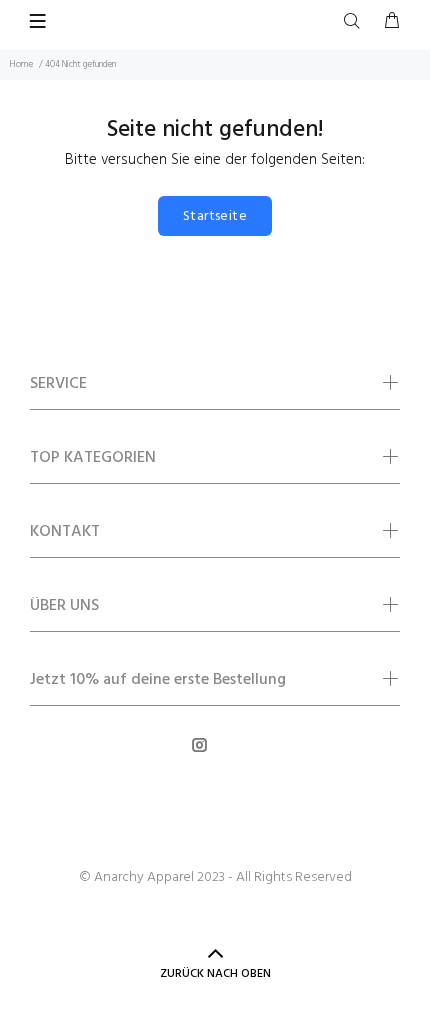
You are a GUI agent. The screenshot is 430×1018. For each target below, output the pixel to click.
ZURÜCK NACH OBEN (215, 974)
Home (21, 65)
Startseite (215, 216)
